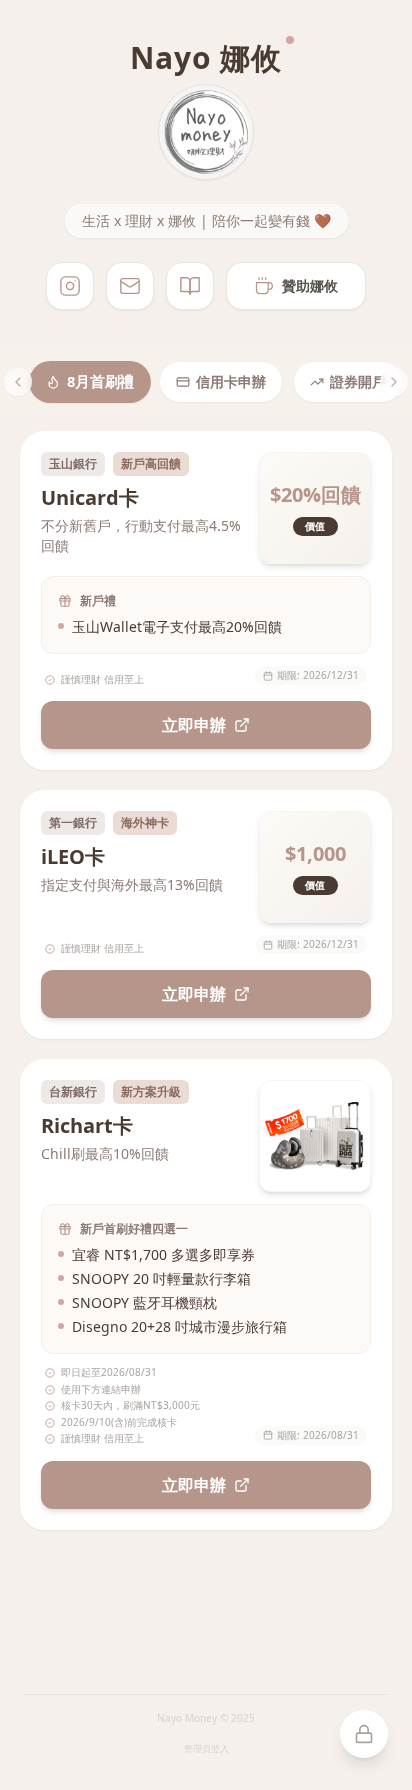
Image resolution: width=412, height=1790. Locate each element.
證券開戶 (358, 381)
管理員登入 (206, 1748)
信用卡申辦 (231, 381)
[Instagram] (70, 286)
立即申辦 (194, 725)
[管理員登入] (364, 1734)
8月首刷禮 (100, 382)
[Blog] (190, 286)
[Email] (130, 286)
